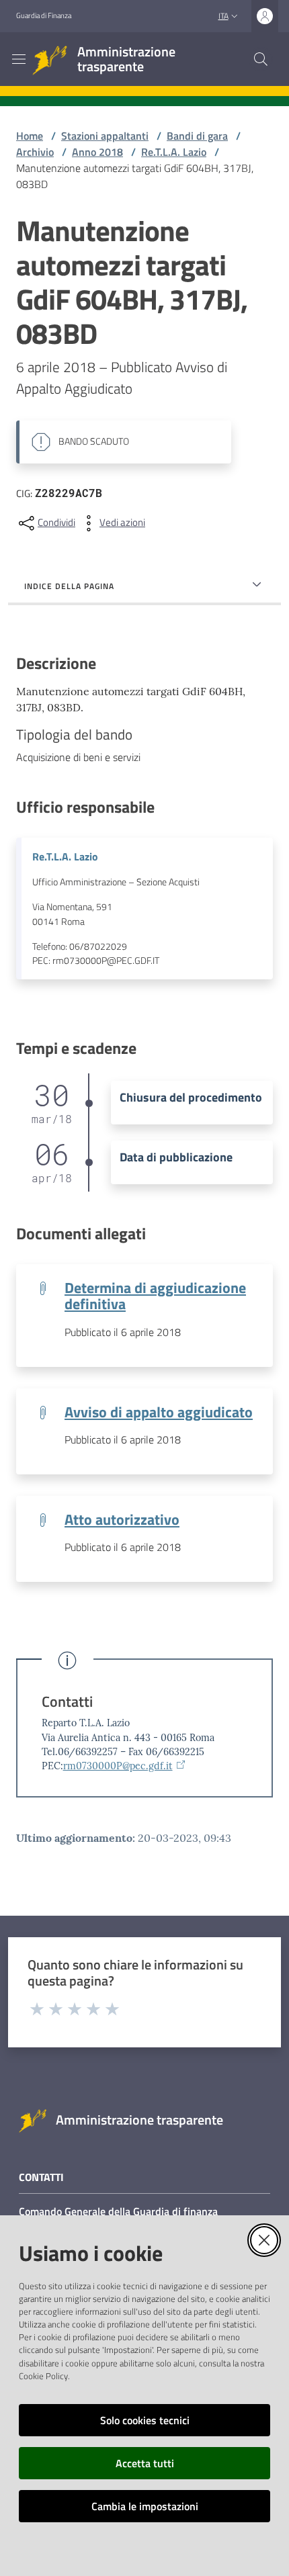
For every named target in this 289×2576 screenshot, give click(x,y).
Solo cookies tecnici (145, 2420)
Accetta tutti (145, 2463)
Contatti (67, 1702)
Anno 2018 (97, 152)
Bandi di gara (197, 136)
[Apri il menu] (19, 59)
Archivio (35, 152)
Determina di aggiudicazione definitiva (155, 1296)
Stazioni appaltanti (105, 136)
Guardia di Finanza (44, 15)
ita (223, 16)
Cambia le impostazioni (145, 2506)
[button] (261, 59)
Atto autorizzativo (122, 1519)
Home (30, 136)
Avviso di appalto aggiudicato (159, 1412)
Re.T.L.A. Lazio (174, 152)
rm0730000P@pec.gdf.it (118, 1766)
